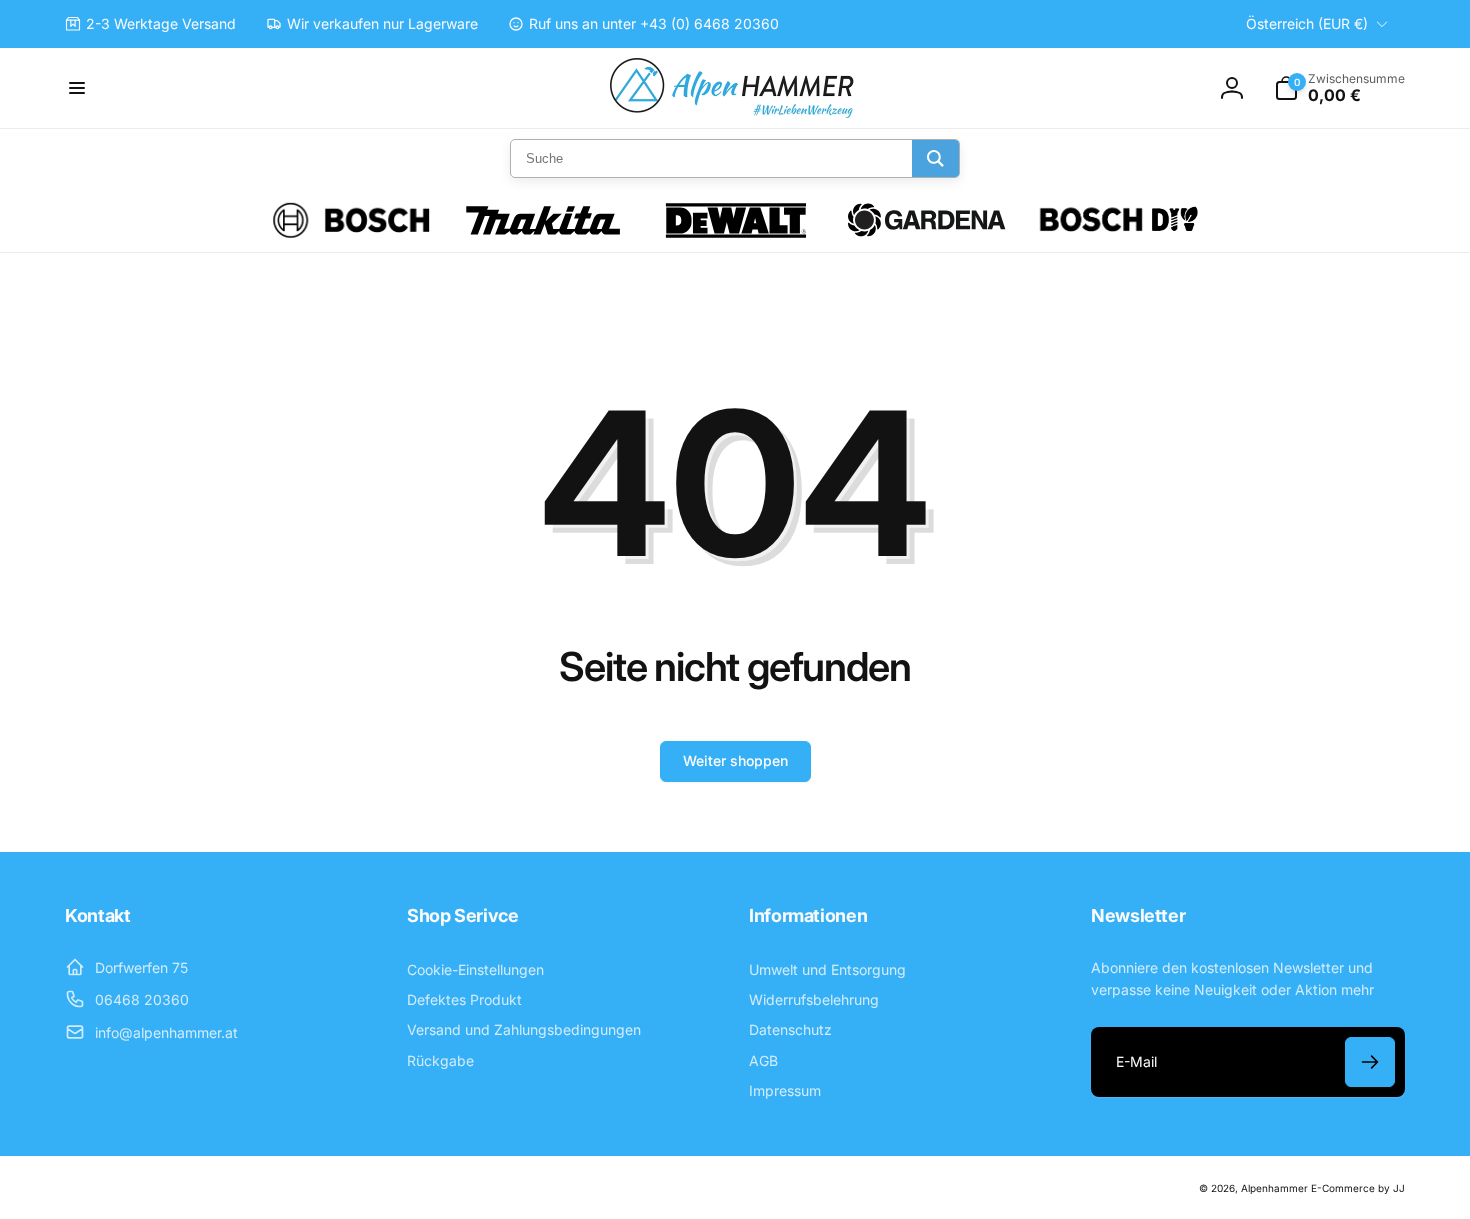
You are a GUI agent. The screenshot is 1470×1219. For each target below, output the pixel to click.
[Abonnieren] (1370, 1062)
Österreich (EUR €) (1307, 23)
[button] (77, 88)
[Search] (935, 158)
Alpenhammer (1274, 1188)
